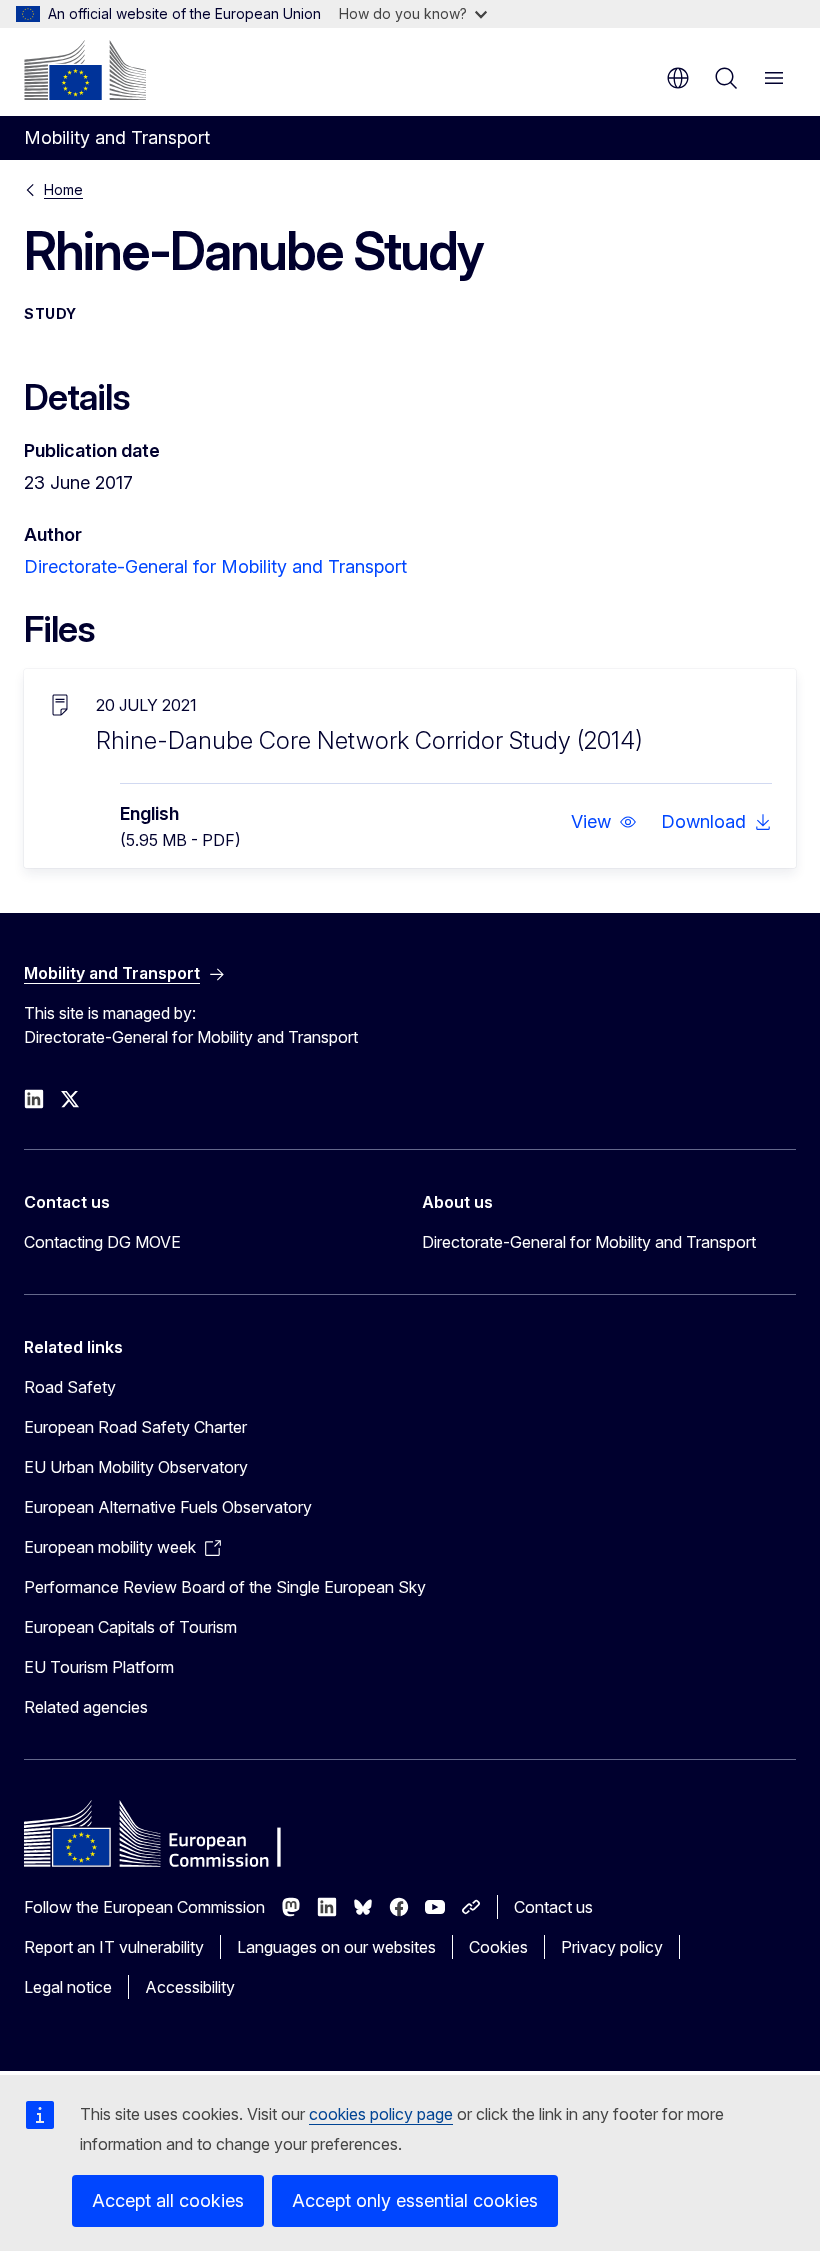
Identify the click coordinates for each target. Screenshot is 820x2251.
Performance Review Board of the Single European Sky (225, 1587)
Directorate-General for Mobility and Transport (215, 566)
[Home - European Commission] (85, 70)
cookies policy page (381, 2114)
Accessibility (190, 1987)
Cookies (498, 1947)
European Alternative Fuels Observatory (168, 1507)
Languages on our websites (336, 1947)
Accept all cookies (168, 2200)
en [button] (678, 78)
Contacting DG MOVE (102, 1242)
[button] (604, 822)
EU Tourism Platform (99, 1667)
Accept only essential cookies (415, 2200)
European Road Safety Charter (135, 1427)
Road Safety (70, 1387)
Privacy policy (612, 1947)
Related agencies (86, 1707)
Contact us (553, 1907)
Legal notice (68, 1987)
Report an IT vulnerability (114, 1947)
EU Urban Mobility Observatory (136, 1467)
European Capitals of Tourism (130, 1627)
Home (63, 189)
